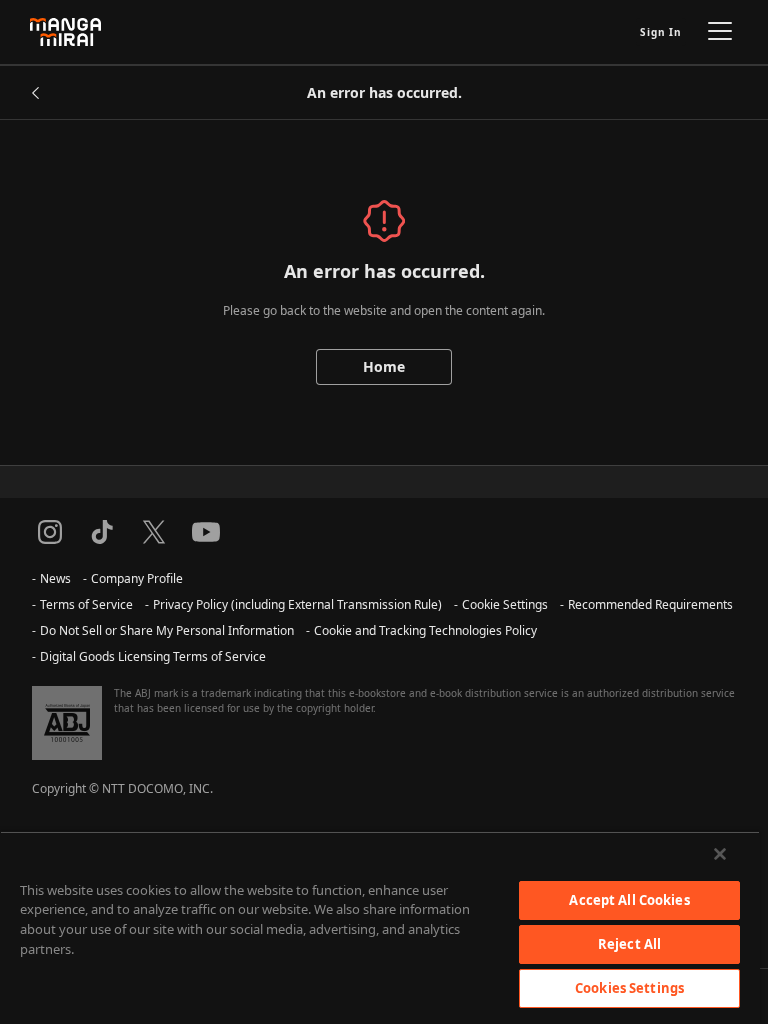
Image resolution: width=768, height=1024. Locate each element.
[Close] (720, 854)
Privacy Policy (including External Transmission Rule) (297, 604)
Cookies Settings (629, 988)
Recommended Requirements (650, 604)
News (55, 578)
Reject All (629, 944)
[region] (380, 927)
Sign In (661, 32)
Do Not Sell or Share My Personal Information (167, 630)
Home (384, 366)
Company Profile (137, 578)
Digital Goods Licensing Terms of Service (153, 656)
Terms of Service (86, 604)
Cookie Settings (505, 604)
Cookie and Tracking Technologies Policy (425, 630)
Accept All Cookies (629, 900)
